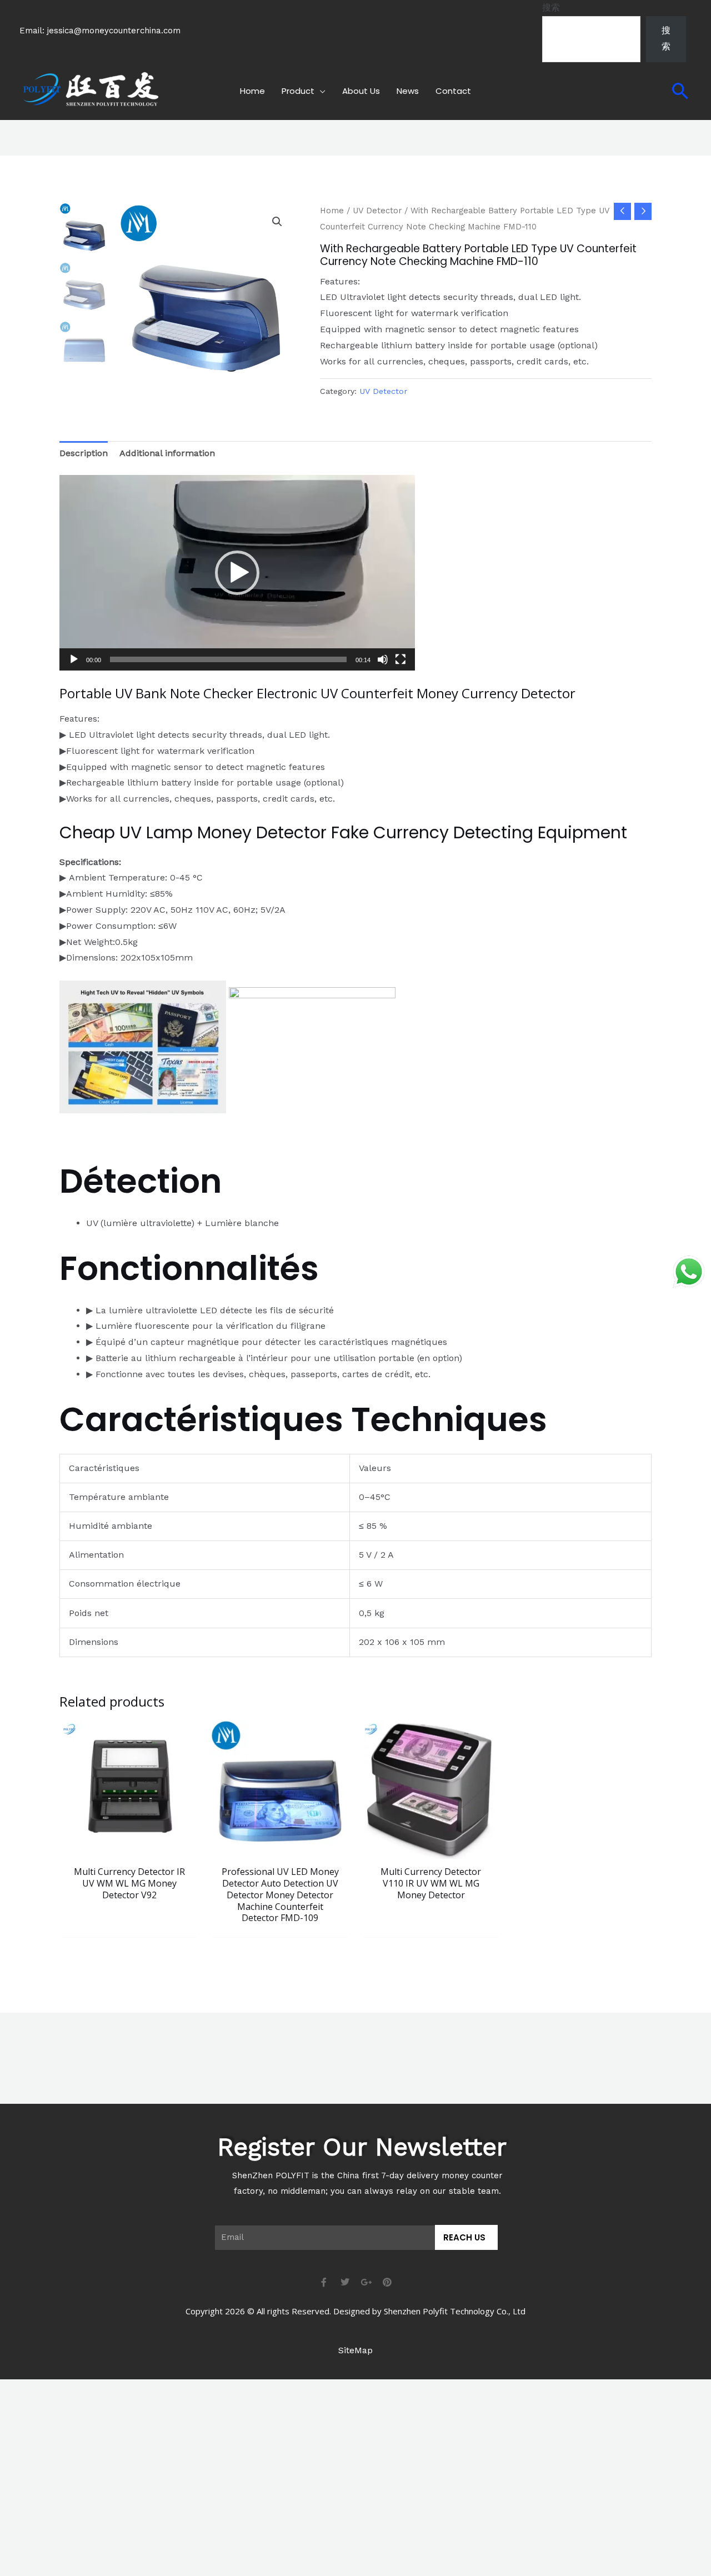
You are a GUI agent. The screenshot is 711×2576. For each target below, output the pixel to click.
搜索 (551, 7)
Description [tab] (84, 453)
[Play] (74, 659)
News (408, 91)
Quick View (129, 1849)
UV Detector (377, 211)
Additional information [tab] (167, 453)
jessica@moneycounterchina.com (114, 31)
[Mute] (383, 659)
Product (298, 91)
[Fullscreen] (400, 659)
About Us (361, 91)
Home (252, 91)
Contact (453, 91)
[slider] (228, 659)
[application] (237, 573)
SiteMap (355, 2350)
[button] (680, 91)
